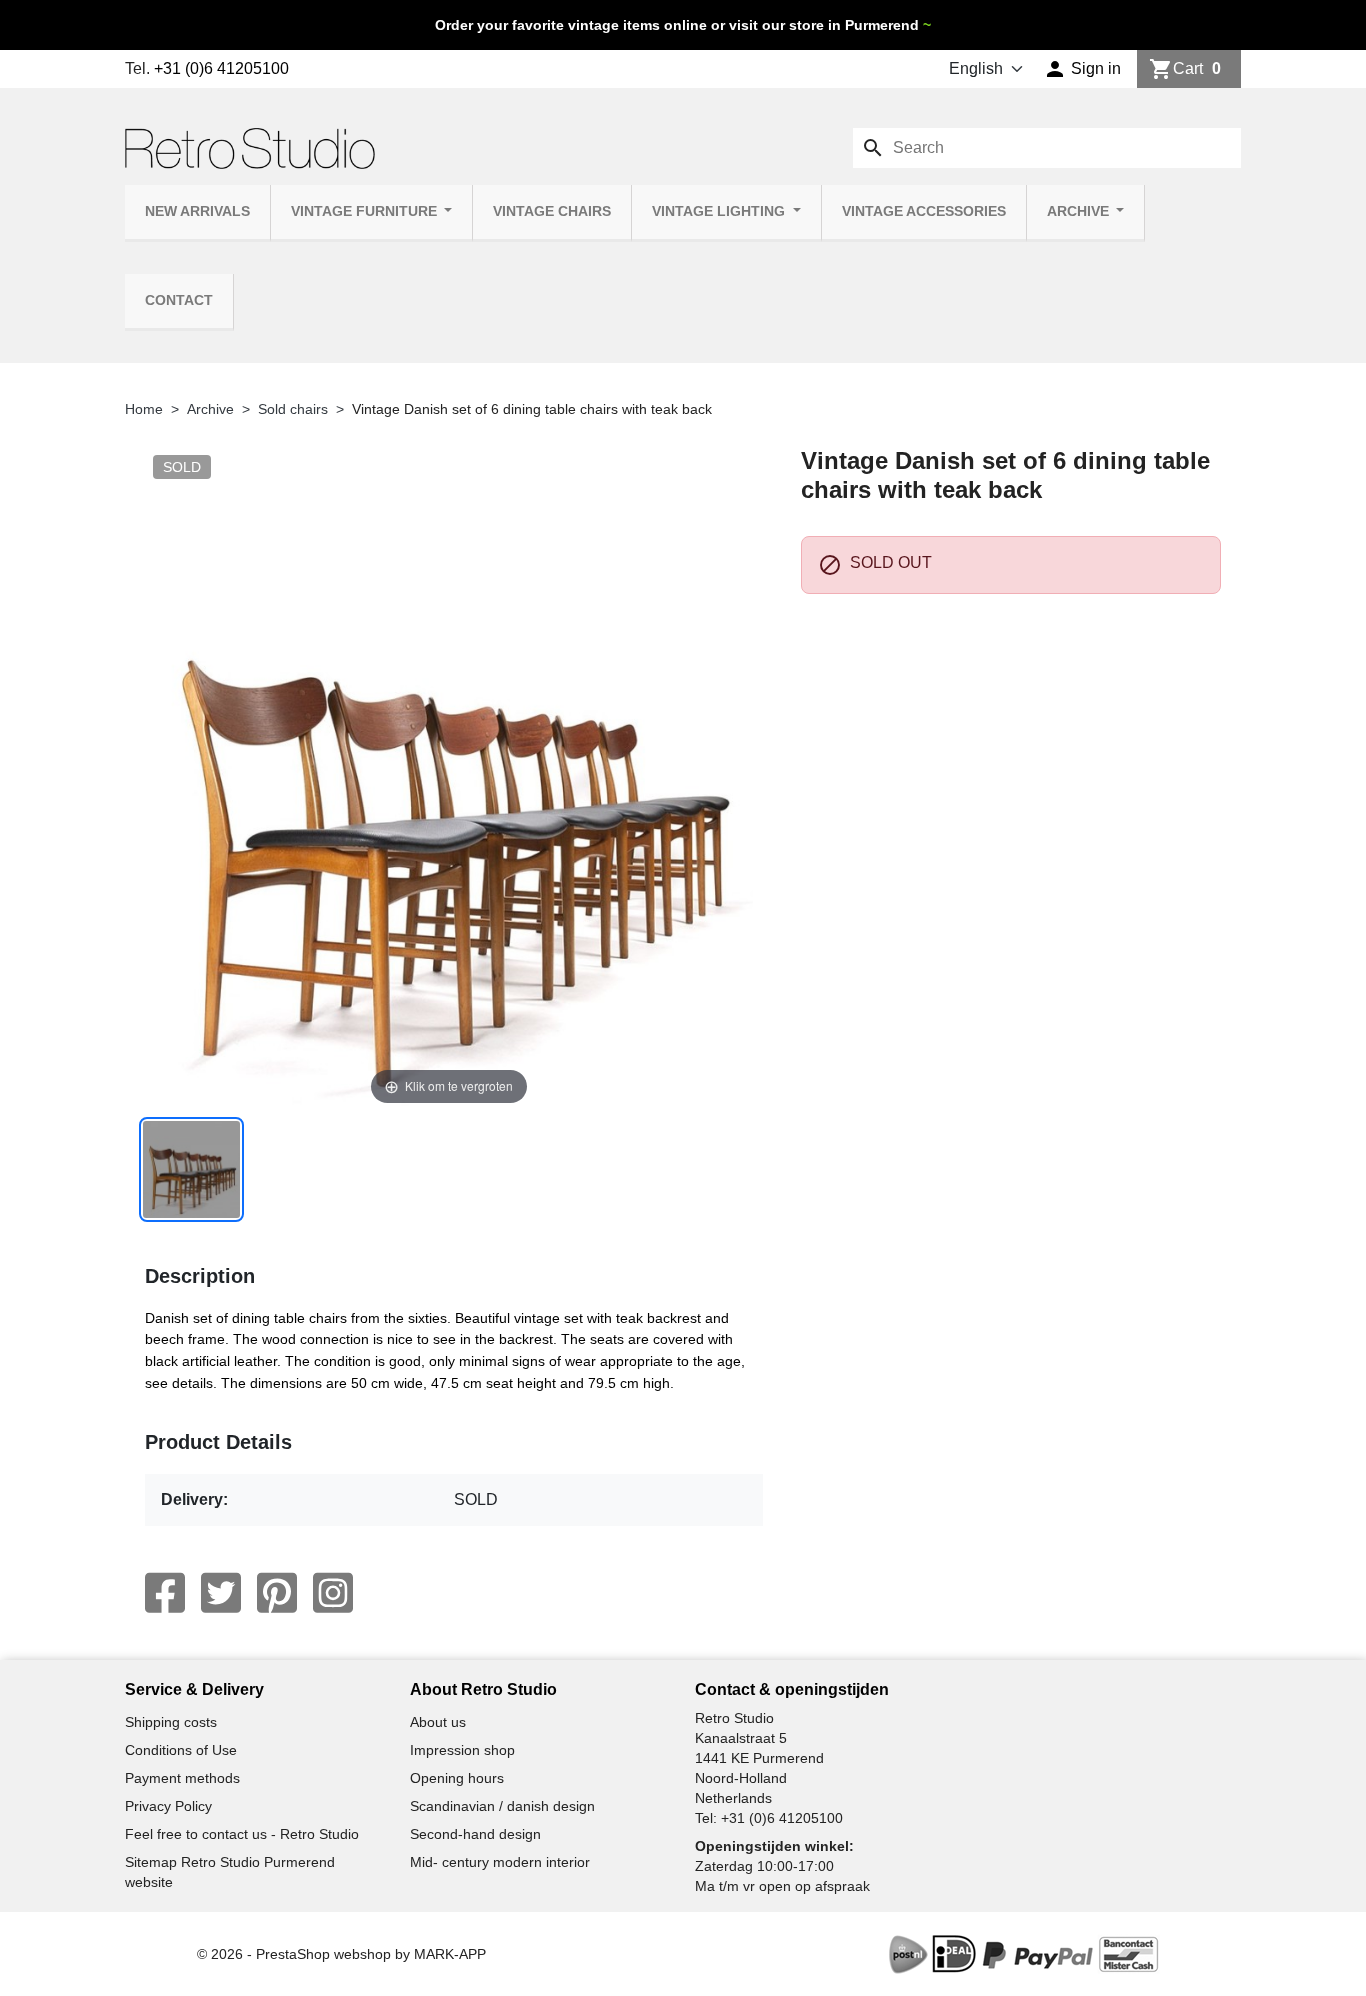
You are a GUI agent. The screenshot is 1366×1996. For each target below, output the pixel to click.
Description (200, 1276)
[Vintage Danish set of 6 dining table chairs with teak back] (191, 1169)
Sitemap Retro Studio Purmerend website (230, 1872)
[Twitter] (221, 1593)
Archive (1080, 211)
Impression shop (462, 1750)
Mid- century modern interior (500, 1862)
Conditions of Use (181, 1750)
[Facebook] (165, 1593)
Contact (179, 300)
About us (438, 1722)
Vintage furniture (366, 211)
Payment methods (182, 1778)
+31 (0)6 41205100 (221, 68)
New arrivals (197, 211)
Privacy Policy (168, 1806)
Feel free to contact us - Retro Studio (242, 1834)
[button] (1082, 69)
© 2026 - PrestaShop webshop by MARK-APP (341, 1954)
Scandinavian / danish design (502, 1806)
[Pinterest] (277, 1593)
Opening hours (457, 1778)
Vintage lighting (720, 211)
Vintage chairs (552, 211)
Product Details (218, 1442)
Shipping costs (171, 1722)
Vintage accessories (924, 211)
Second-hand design (475, 1834)
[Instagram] (333, 1593)
